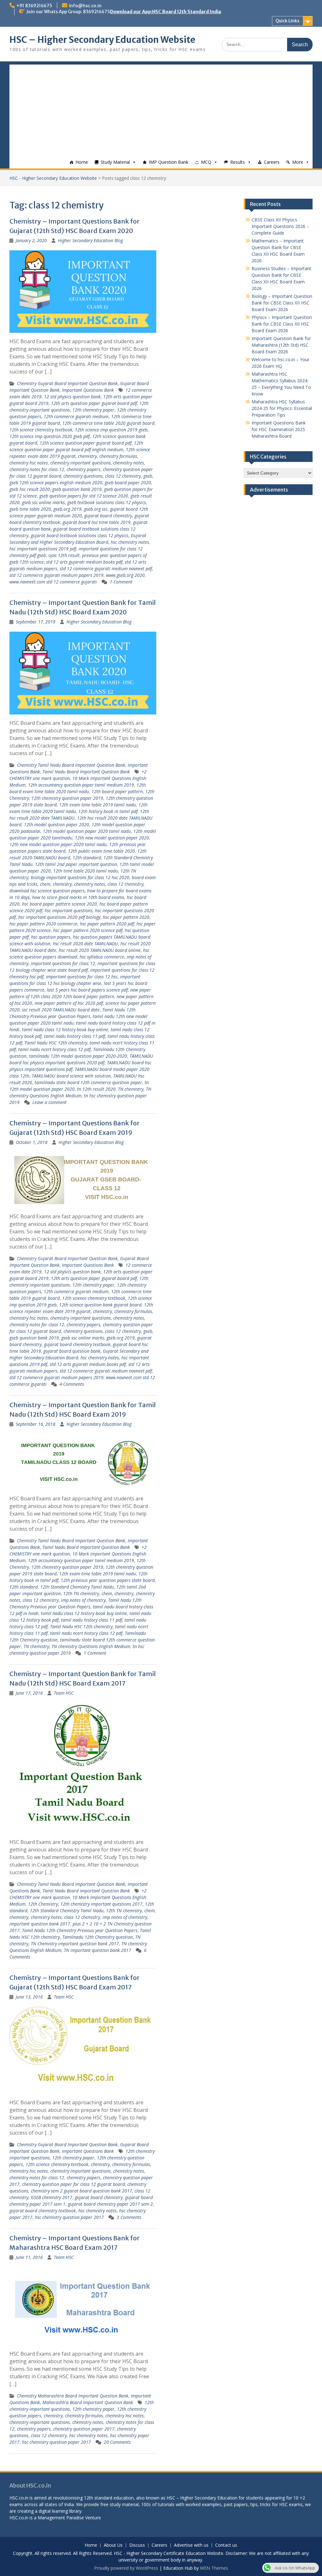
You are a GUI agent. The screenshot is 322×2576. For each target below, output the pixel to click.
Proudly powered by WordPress (126, 2568)
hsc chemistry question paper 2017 (69, 2217)
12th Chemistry (43, 1904)
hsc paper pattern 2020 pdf (107, 924)
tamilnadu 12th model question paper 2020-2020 (78, 1056)
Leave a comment (50, 1102)
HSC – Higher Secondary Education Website (102, 40)
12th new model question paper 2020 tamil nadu (58, 844)
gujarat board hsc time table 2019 (97, 522)
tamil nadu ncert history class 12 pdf (54, 1049)
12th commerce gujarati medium (76, 416)
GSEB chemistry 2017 (52, 2197)
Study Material (115, 162)
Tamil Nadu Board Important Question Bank (86, 772)
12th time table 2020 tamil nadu (86, 871)
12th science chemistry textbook (41, 430)
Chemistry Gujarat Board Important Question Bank (67, 383)
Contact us (226, 2545)
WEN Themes (214, 2568)
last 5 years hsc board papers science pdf (87, 990)
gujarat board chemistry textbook (77, 1344)
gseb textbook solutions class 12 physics (107, 502)
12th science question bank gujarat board (100, 1305)
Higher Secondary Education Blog (90, 240)
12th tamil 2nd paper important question (76, 864)
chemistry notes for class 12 (37, 469)
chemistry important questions (80, 463)
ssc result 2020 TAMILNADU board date (61, 1010)
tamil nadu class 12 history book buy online (65, 1029)
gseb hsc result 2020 (30, 489)
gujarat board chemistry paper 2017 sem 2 (110, 2204)
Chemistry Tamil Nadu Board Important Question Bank (71, 765)
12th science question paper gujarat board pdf (86, 443)
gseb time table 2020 (30, 509)
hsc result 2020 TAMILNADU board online (100, 950)
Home (82, 162)
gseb (148, 476)
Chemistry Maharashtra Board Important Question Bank (73, 2396)
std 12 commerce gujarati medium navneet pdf (106, 569)
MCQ (206, 162)
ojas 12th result (64, 555)
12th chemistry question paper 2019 (67, 798)
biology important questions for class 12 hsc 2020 (80, 877)
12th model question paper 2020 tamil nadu (87, 831)
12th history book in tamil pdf (108, 811)
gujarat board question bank (72, 1351)
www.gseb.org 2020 (125, 575)
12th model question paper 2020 (56, 825)
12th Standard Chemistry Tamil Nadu (77, 1587)
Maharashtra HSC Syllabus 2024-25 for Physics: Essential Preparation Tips (282, 408)
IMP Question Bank (169, 162)
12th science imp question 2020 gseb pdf (50, 436)
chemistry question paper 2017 (84, 2429)
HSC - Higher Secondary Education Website (53, 178)
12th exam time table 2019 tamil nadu (97, 805)
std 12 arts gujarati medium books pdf (84, 562)
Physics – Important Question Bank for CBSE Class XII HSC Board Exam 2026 (282, 324)
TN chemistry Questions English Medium (91, 1646)
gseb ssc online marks (43, 502)
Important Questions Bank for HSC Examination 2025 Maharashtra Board (279, 429)
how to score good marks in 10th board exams (78, 897)
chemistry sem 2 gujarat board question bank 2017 (81, 2191)
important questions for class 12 (63, 963)
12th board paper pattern (117, 791)
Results (238, 162)
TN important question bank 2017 (97, 1950)
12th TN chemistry (81, 1593)
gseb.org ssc (96, 509)
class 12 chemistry (123, 476)
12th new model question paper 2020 (112, 838)
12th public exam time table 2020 (101, 851)
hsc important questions (69, 910)
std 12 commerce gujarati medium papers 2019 (56, 575)
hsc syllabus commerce (102, 957)
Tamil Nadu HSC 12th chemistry (56, 1043)
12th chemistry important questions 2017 (101, 1904)
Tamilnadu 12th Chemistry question (97, 1937)
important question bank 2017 (40, 1924)
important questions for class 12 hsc (82, 977)
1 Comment (121, 582)
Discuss (137, 2545)
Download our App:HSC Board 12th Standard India (166, 12)
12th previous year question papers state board (108, 1580)
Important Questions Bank (88, 390)
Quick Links (287, 21)
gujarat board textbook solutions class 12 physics (80, 535)
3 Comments (129, 2217)
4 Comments (72, 1384)
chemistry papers (83, 469)
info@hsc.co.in (85, 6)
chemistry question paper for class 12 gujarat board (73, 2184)
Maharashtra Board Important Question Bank (88, 2402)
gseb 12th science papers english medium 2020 (56, 483)
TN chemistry (131, 1089)
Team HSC (64, 1693)
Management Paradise (61, 2518)
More (298, 162)
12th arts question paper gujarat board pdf (94, 403)
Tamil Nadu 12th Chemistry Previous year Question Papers (80, 1930)
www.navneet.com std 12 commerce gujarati (53, 582)
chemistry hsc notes (29, 463)
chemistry (87, 456)
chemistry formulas (118, 456)
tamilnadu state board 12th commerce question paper (88, 1082)
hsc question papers (51, 937)
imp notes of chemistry (83, 1600)
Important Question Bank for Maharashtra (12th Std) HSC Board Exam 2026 (281, 345)
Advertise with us (191, 2545)
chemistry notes (129, 463)
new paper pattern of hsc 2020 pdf (69, 1003)
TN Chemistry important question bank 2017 (75, 1944)
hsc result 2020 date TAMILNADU (85, 944)
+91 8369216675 (34, 6)
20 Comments (117, 2442)
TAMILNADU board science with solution (71, 1076)
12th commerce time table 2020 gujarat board (108, 423)
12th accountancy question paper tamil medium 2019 (81, 785)
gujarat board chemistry (108, 516)
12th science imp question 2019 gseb (111, 430)
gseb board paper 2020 (128, 483)
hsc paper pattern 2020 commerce (43, 924)
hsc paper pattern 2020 (126, 917)
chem (45, 884)
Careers (272, 162)
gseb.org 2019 (67, 509)
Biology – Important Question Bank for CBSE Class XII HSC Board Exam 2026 (282, 303)
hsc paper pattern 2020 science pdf (88, 930)
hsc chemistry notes (130, 542)
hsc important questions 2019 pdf (43, 549)
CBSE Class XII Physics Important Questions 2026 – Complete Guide (280, 226)
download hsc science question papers (47, 891)
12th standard (87, 858)
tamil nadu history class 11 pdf (75, 1036)
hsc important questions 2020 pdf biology (59, 917)
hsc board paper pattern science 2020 (59, 904)
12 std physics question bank (72, 397)
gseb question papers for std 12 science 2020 (84, 496)
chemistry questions (83, 476)
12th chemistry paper (93, 410)
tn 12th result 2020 (96, 1089)
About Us (113, 2545)
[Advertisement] (161, 109)
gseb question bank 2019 (77, 489)
